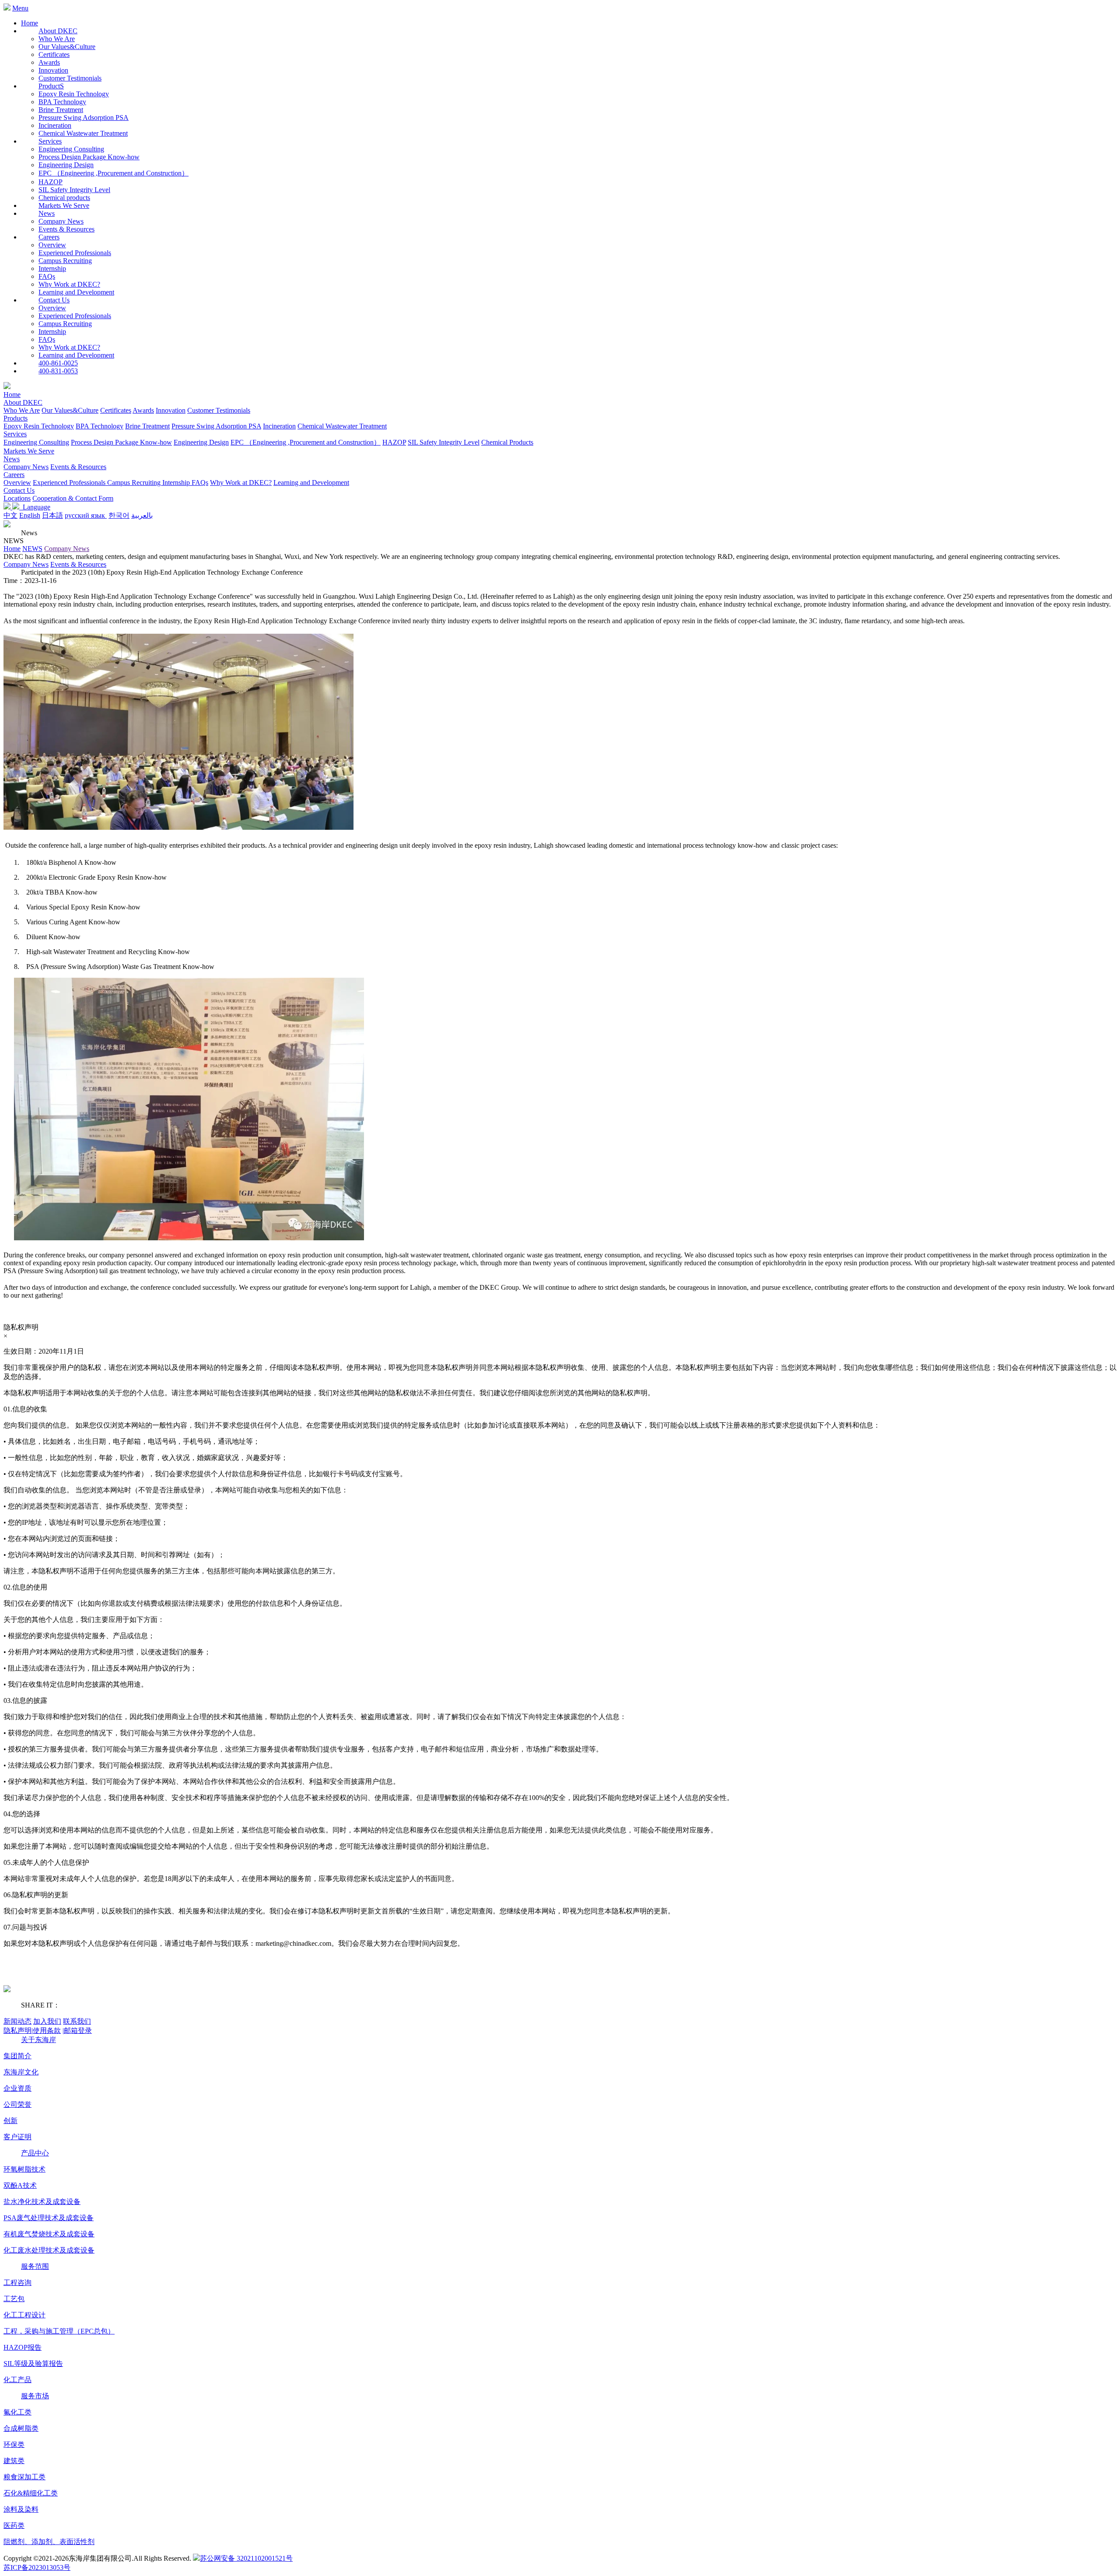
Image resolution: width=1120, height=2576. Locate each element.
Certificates (54, 54)
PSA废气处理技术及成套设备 (49, 2218)
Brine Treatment (61, 110)
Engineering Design (66, 165)
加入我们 (47, 2021)
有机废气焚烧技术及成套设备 (49, 2234)
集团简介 (17, 2056)
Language (35, 507)
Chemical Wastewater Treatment (83, 133)
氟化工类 (17, 2412)
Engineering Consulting (71, 149)
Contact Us (19, 490)
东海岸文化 (21, 2072)
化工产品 (17, 2380)
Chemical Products (507, 442)
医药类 (14, 2525)
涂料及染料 (21, 2509)
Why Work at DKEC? (69, 284)
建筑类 (14, 2461)
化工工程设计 (24, 2315)
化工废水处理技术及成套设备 (49, 2250)
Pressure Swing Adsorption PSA (84, 118)
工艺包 (14, 2299)
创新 (10, 2121)
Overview (52, 245)
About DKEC (23, 402)
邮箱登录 (77, 2030)
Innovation (53, 70)
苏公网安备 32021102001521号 (246, 2558)
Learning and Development (76, 292)
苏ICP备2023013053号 (37, 2567)
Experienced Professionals (75, 253)
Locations (17, 498)
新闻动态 (17, 2021)
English (30, 515)
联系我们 (77, 2021)
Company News (61, 221)
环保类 (14, 2444)
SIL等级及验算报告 (33, 2364)
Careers (14, 475)
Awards (49, 62)
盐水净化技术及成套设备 (42, 2202)
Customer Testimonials (70, 78)
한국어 (119, 515)
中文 (10, 515)
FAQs (47, 276)
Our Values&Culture (67, 47)
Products (16, 418)
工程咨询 (17, 2283)
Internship (52, 268)
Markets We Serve (29, 451)
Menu (20, 8)
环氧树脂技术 (24, 2169)
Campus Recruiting (65, 261)
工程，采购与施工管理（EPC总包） (59, 2331)
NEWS (32, 549)
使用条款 (47, 2030)
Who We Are (57, 39)
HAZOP (51, 182)
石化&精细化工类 (31, 2493)
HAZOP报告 (23, 2347)
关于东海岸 (38, 2040)
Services (15, 434)
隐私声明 (18, 2030)
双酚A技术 (20, 2185)
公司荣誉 (17, 2104)
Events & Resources (66, 229)
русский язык (86, 515)
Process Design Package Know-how (89, 157)
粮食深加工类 (24, 2477)
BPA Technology (62, 102)
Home (30, 23)
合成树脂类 (21, 2428)
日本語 (52, 515)
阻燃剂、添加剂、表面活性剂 (49, 2542)
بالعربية (142, 515)
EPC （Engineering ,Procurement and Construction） (114, 173)
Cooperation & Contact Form (73, 498)
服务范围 (35, 2266)
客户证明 (17, 2137)
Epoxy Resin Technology (74, 94)
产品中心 (35, 2153)
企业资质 (17, 2088)
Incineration (55, 125)
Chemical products (64, 198)
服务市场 (35, 2396)
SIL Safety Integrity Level (74, 190)
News (12, 459)
